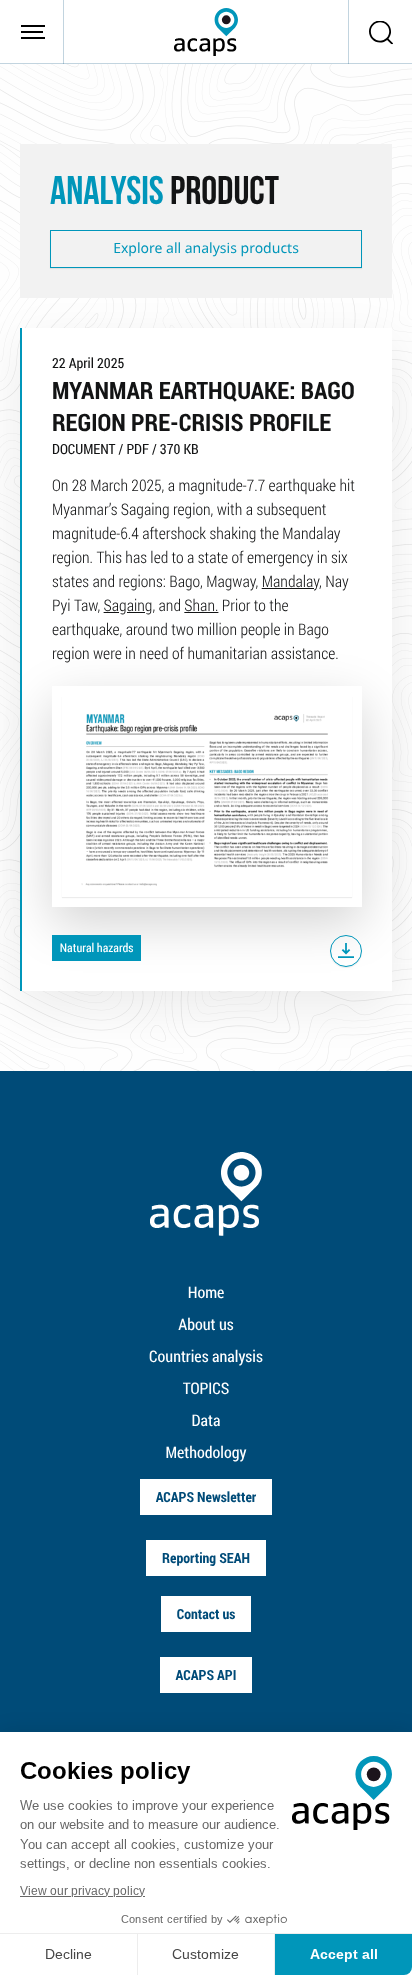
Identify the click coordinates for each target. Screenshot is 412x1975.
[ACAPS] (206, 32)
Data (206, 1420)
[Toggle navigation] (32, 32)
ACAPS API (206, 1674)
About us (205, 1324)
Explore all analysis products (206, 248)
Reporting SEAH (206, 1557)
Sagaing (128, 605)
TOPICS (206, 1388)
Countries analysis (206, 1356)
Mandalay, (292, 581)
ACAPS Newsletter (206, 1496)
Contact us (206, 1613)
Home (206, 1292)
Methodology (206, 1452)
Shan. (201, 605)
